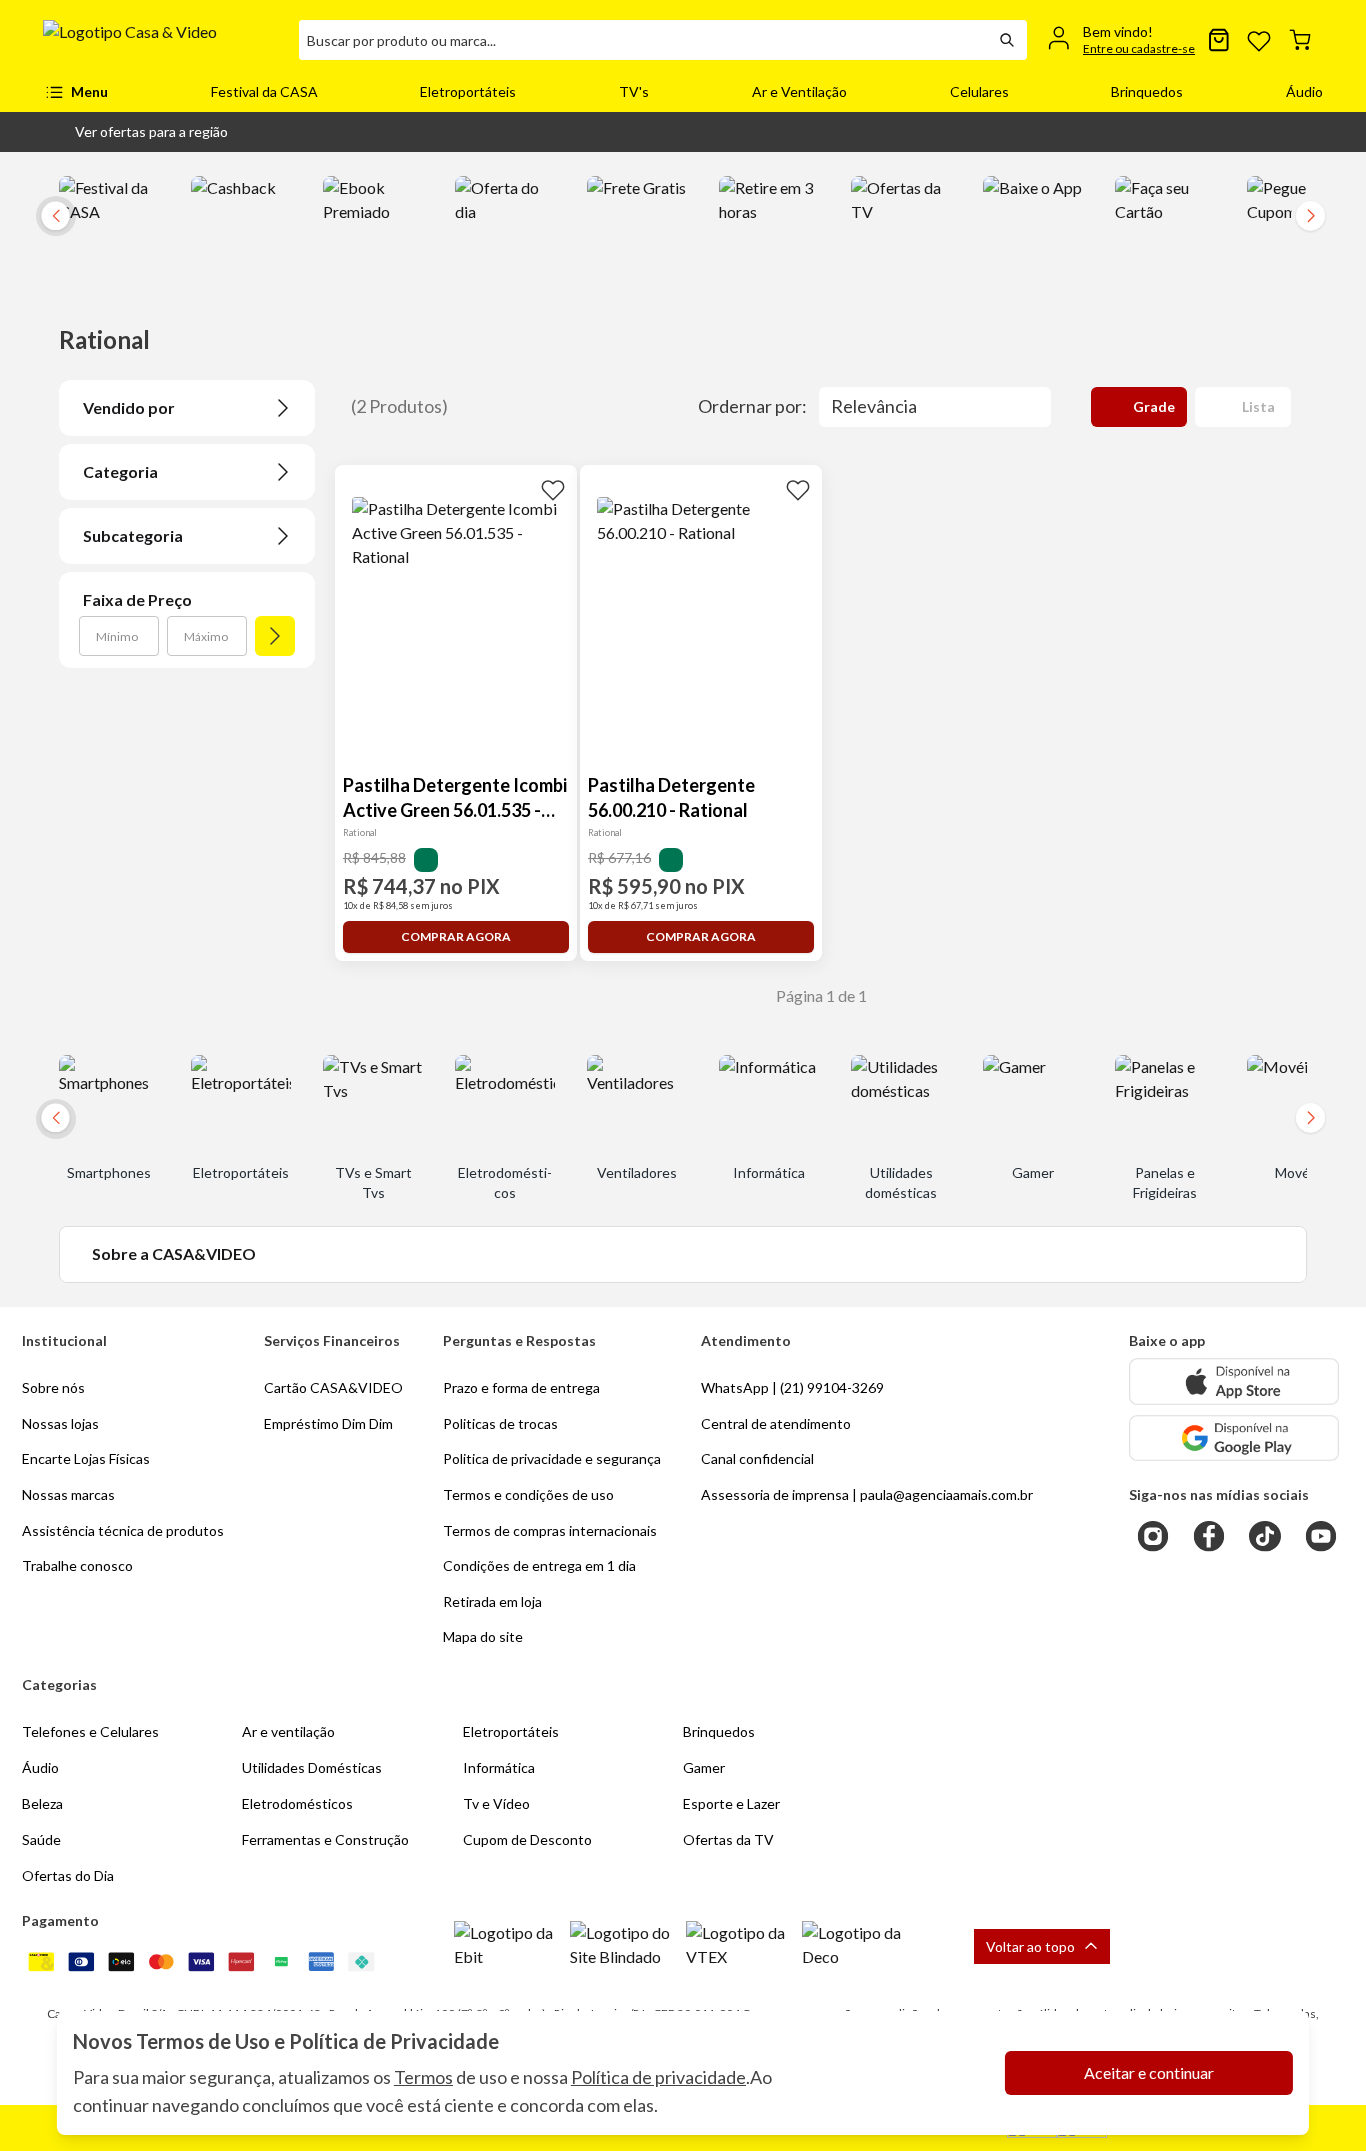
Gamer (704, 1767)
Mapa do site (483, 1636)
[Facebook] (1209, 1536)
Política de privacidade (658, 2077)
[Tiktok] (1265, 1536)
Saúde (41, 1839)
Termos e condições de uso (528, 1494)
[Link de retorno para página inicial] (163, 40)
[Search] (1007, 40)
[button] (135, 132)
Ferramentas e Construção (325, 1839)
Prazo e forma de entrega (521, 1387)
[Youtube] (1321, 1536)
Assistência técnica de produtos (123, 1530)
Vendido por (129, 407)
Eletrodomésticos (297, 1803)
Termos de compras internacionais (550, 1530)
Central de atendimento (776, 1423)
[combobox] (643, 40)
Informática (499, 1767)
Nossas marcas (68, 1494)
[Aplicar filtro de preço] (275, 636)
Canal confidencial (757, 1458)
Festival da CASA (264, 91)
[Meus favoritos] (1259, 40)
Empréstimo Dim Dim (328, 1423)
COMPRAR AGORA (456, 936)
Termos (423, 2077)
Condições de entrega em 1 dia (539, 1565)
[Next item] (1311, 216)
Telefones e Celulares (90, 1731)
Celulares (979, 91)
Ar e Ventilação (799, 91)
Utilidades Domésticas (312, 1767)
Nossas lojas (60, 1423)
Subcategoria (133, 535)
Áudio (1304, 91)
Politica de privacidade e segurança (552, 1458)
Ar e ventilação (288, 1731)
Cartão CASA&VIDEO (333, 1387)
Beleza (42, 1803)
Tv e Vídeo (496, 1803)
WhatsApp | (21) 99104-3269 (792, 1387)
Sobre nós (53, 1387)
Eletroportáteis (468, 91)
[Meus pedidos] (1219, 40)
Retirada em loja (492, 1601)
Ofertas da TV (728, 1839)
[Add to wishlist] (553, 489)
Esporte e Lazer (731, 1803)
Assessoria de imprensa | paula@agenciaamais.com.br (867, 1494)
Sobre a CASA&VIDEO (174, 1253)
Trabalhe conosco (77, 1565)
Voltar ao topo (1030, 1946)
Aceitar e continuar (1149, 2072)
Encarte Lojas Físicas (86, 1458)
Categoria (120, 471)
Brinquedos (1147, 91)
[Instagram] (1153, 1536)
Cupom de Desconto (527, 1839)
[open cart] (1300, 40)
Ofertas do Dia (68, 1875)
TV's (634, 91)
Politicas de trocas (500, 1423)
